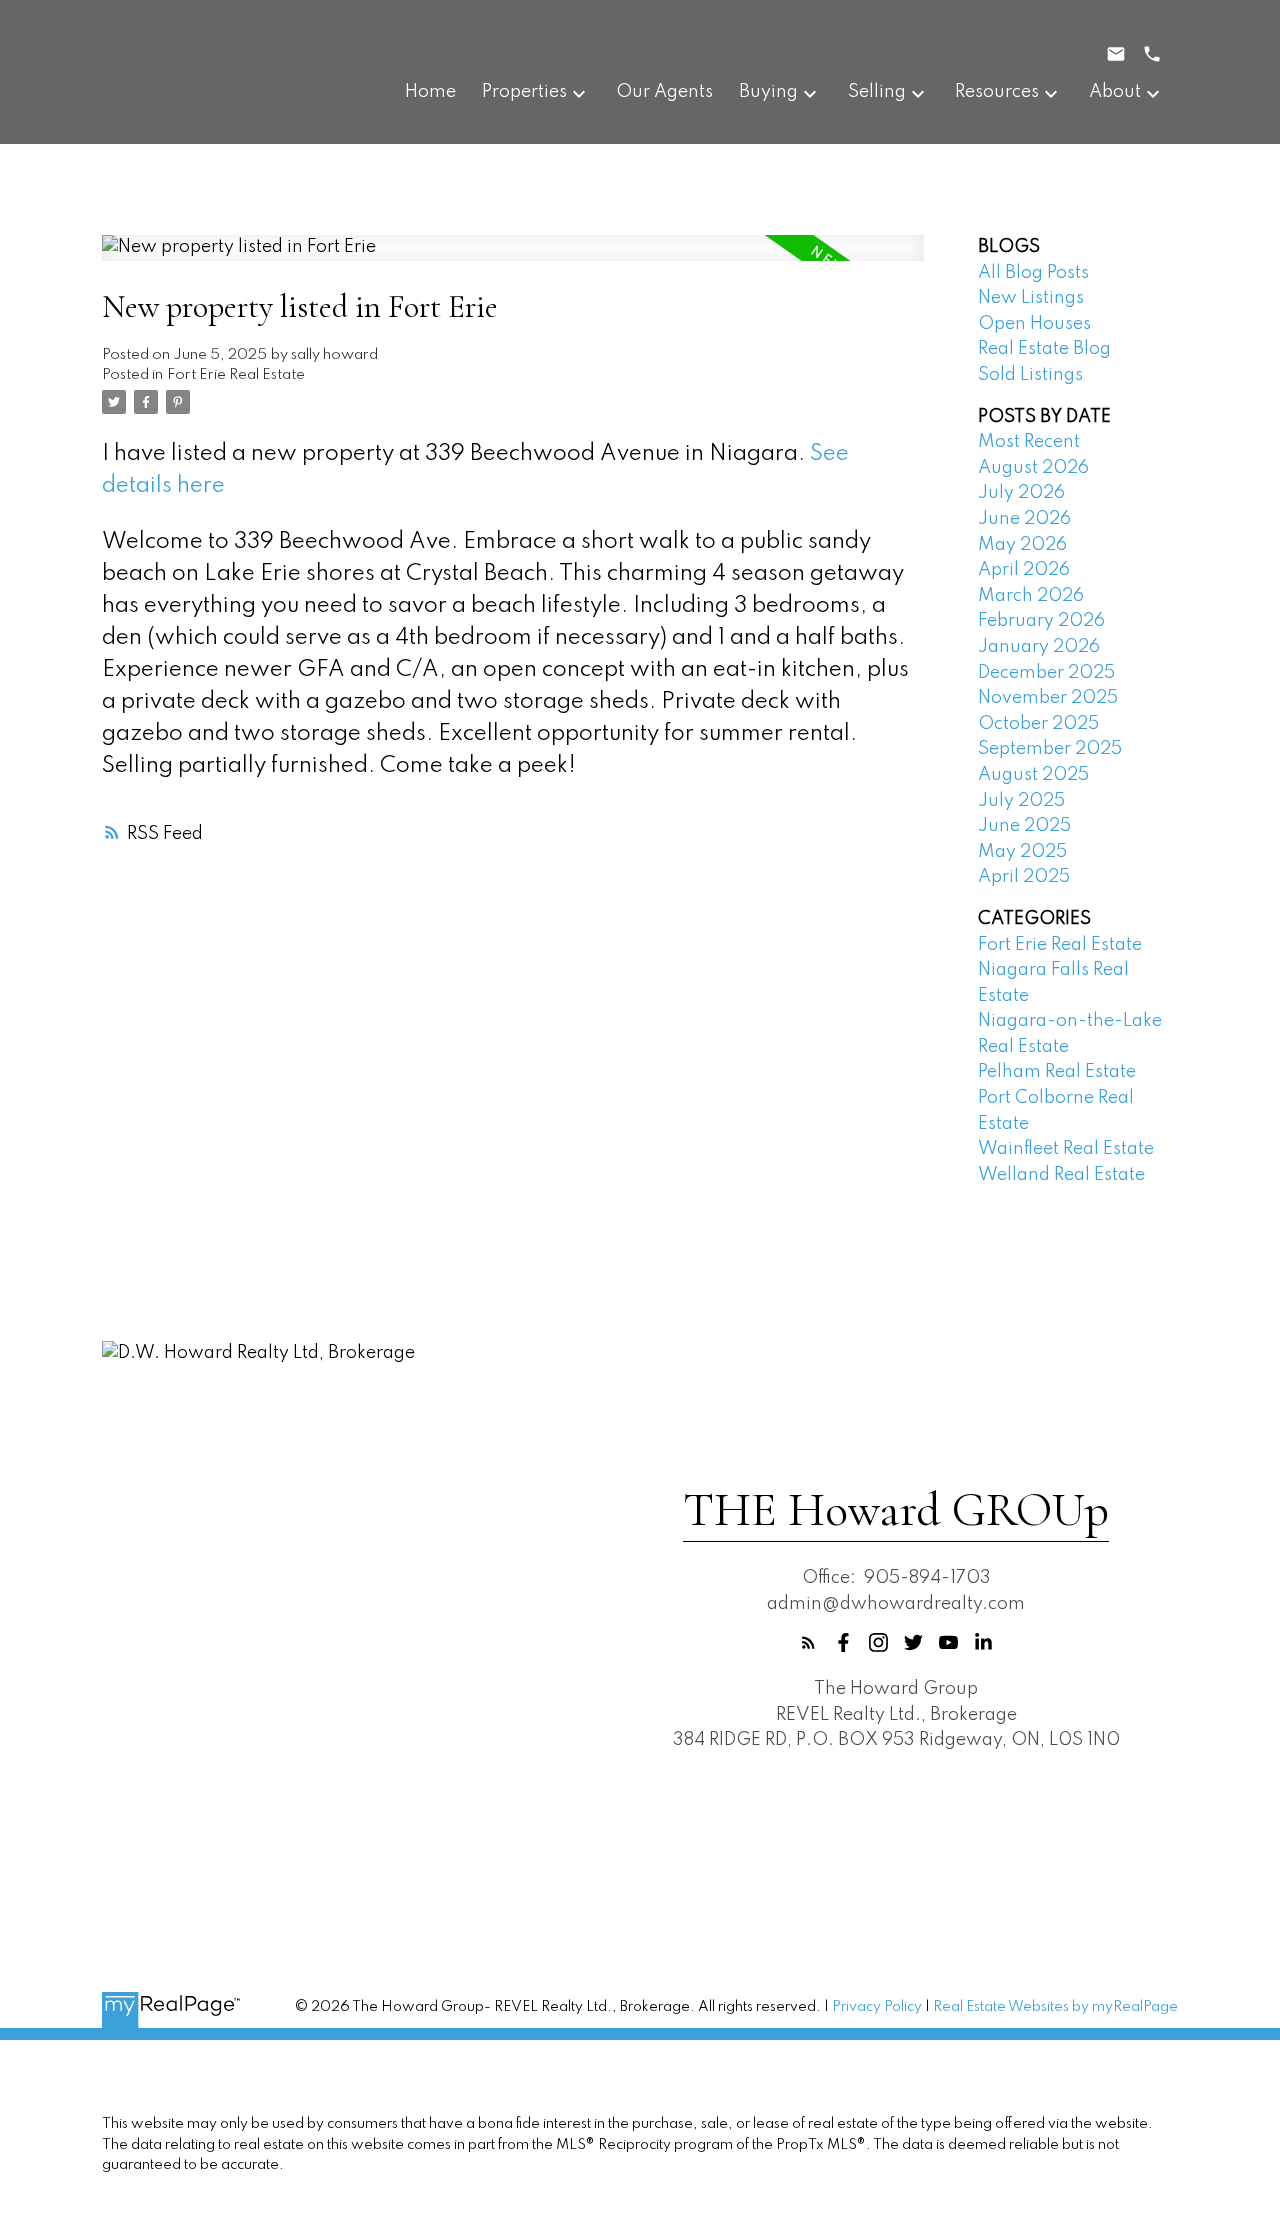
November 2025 (1048, 698)
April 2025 (1024, 877)
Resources (997, 92)
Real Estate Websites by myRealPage (1055, 2007)
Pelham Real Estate (1057, 1072)
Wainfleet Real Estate (1066, 1149)
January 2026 (1039, 647)
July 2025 (1021, 801)
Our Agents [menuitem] (664, 92)
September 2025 (1050, 749)
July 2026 (1021, 493)
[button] (808, 1642)
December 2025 (1046, 673)
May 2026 (1022, 545)
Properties (524, 92)
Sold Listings (1030, 375)
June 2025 (1024, 826)
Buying (768, 92)
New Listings (1031, 298)
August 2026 (1033, 468)
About (1115, 92)
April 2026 (1024, 570)
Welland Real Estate (1061, 1175)
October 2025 (1038, 724)
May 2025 (1022, 852)
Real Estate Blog (1044, 349)
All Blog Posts (1033, 273)
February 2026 (1041, 621)
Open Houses (1034, 324)
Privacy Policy (877, 2007)
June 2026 (1024, 519)
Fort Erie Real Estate (236, 375)
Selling (877, 92)
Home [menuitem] (430, 92)
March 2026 (1031, 596)
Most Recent (1029, 442)
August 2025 (1033, 775)
